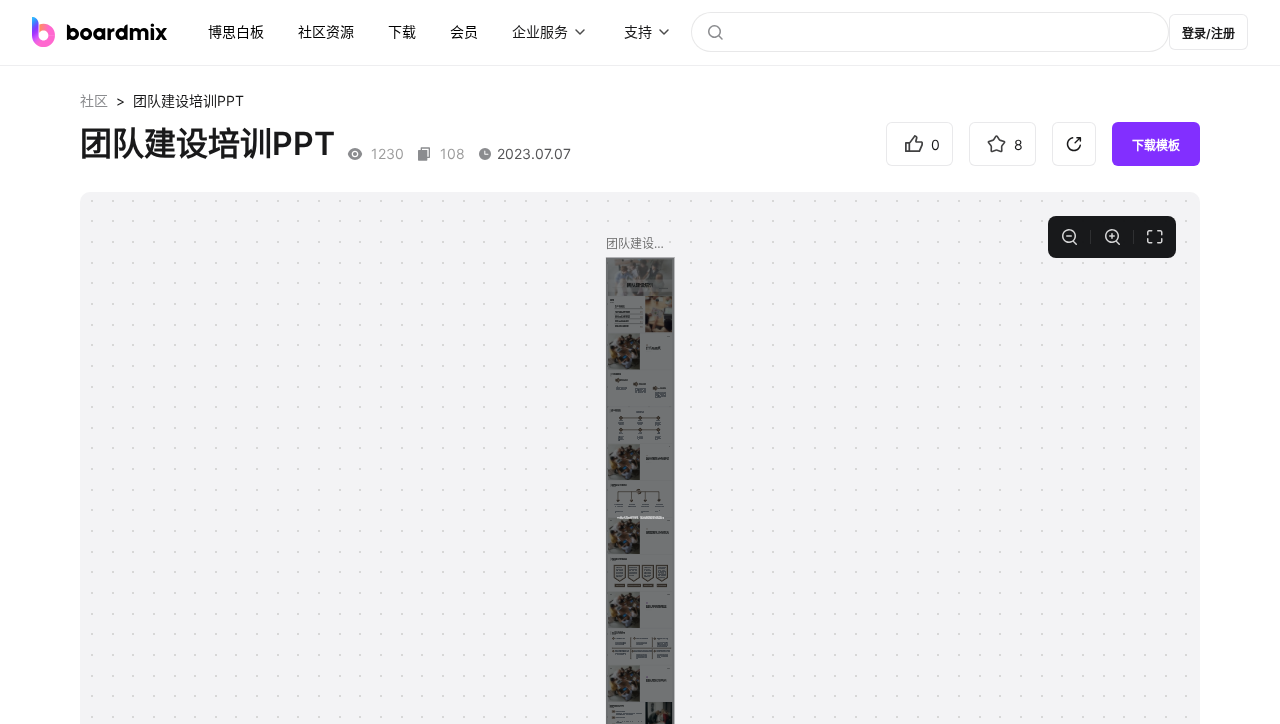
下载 (402, 31)
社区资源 (326, 31)
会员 (464, 31)
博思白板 (236, 31)
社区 (94, 100)
